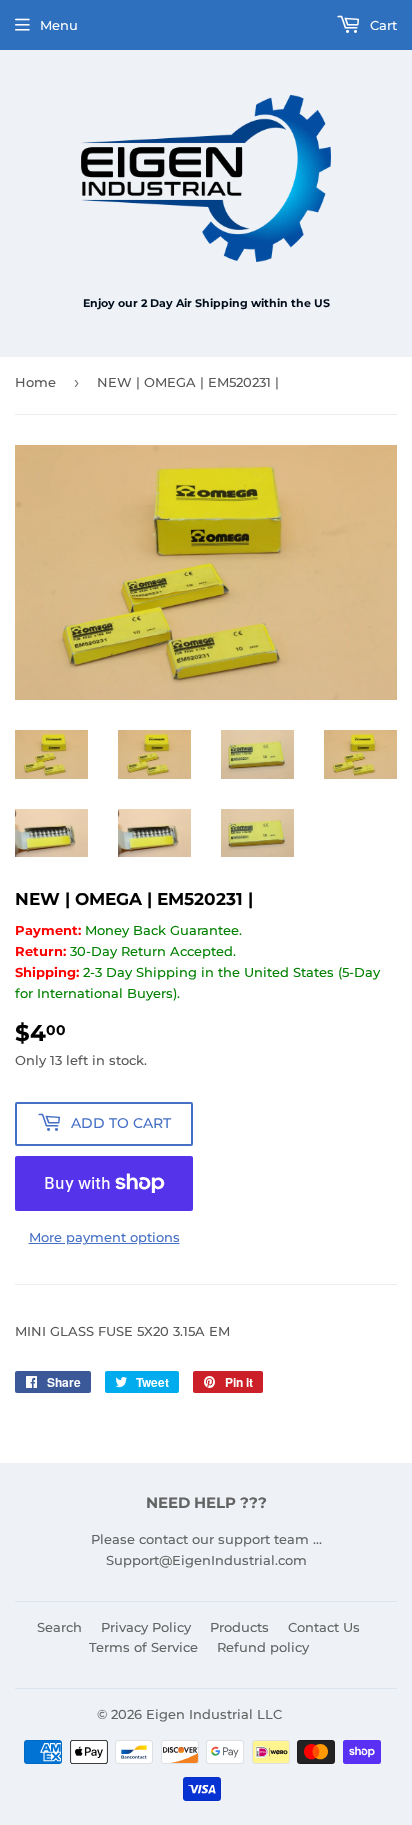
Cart (381, 25)
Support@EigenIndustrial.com (206, 1560)
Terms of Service (143, 1647)
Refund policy (263, 1647)
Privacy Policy (146, 1627)
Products (239, 1627)
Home (35, 382)
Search (59, 1627)
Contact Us (324, 1627)
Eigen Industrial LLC (214, 1714)
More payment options (104, 1237)
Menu (59, 25)
